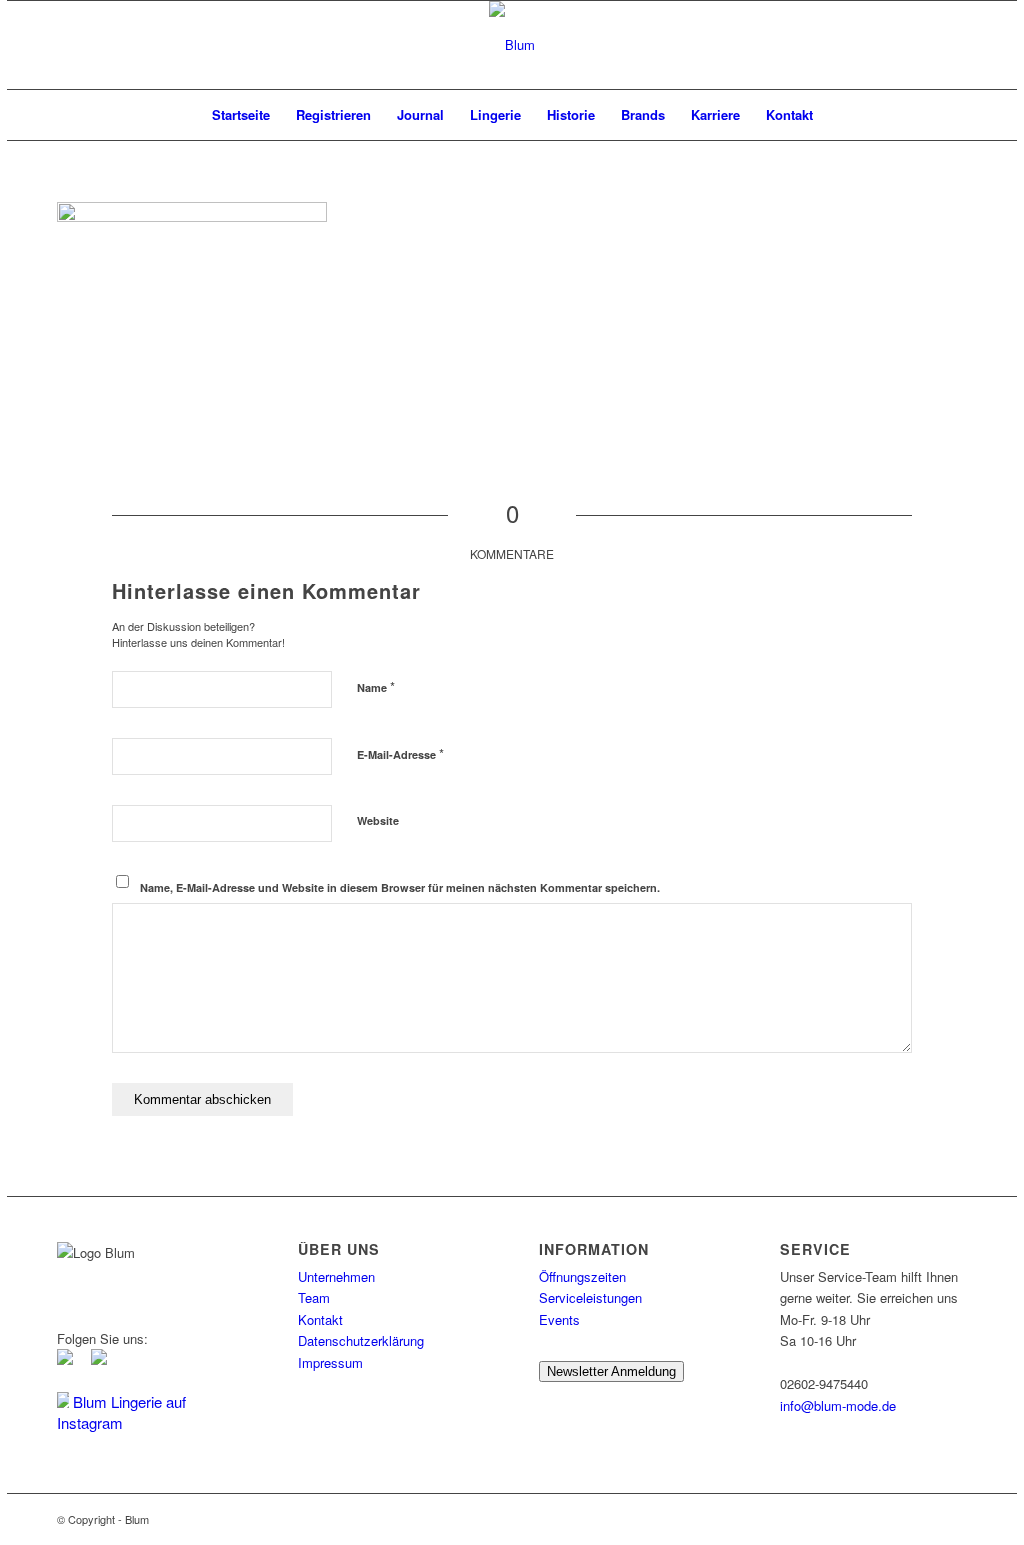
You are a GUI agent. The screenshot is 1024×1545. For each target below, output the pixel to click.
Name (376, 686)
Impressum (330, 1362)
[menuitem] (241, 115)
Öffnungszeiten (582, 1276)
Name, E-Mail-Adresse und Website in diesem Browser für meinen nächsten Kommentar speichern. (400, 887)
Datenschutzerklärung (361, 1340)
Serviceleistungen (590, 1297)
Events (559, 1319)
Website (378, 820)
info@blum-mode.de (838, 1405)
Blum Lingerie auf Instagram (121, 1412)
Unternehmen (336, 1276)
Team (314, 1297)
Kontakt (320, 1319)
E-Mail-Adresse (400, 753)
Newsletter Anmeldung (611, 1371)
